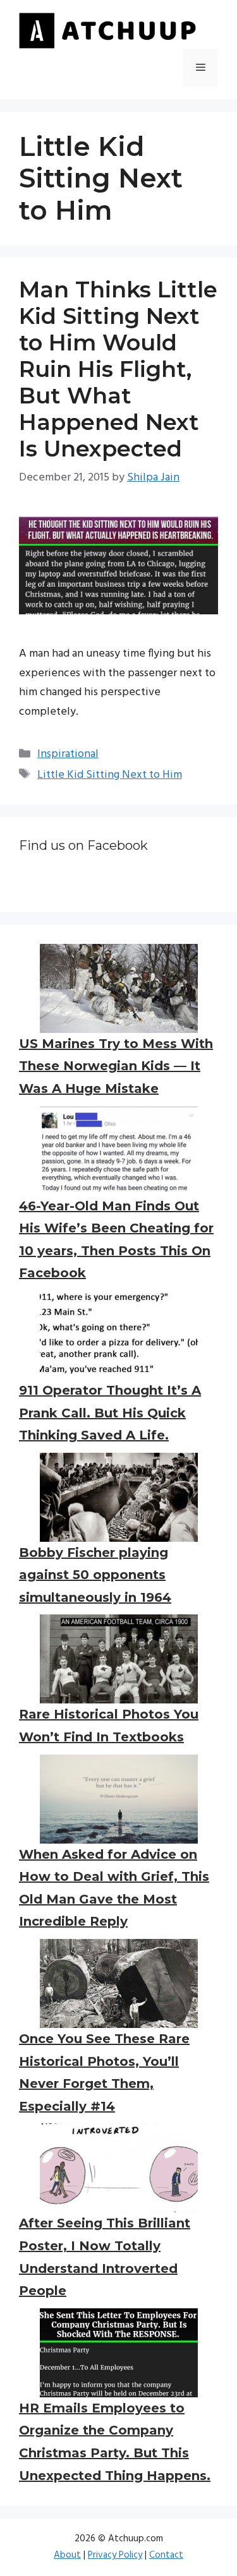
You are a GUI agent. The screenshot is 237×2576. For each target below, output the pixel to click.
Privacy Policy (115, 2555)
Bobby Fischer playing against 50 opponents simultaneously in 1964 (95, 1575)
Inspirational (68, 754)
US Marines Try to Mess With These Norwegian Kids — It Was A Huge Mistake (116, 1066)
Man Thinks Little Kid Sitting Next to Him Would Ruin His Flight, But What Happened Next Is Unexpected (118, 369)
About (67, 2555)
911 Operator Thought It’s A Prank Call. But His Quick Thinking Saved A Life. (110, 1413)
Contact (166, 2555)
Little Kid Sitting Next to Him (110, 775)
